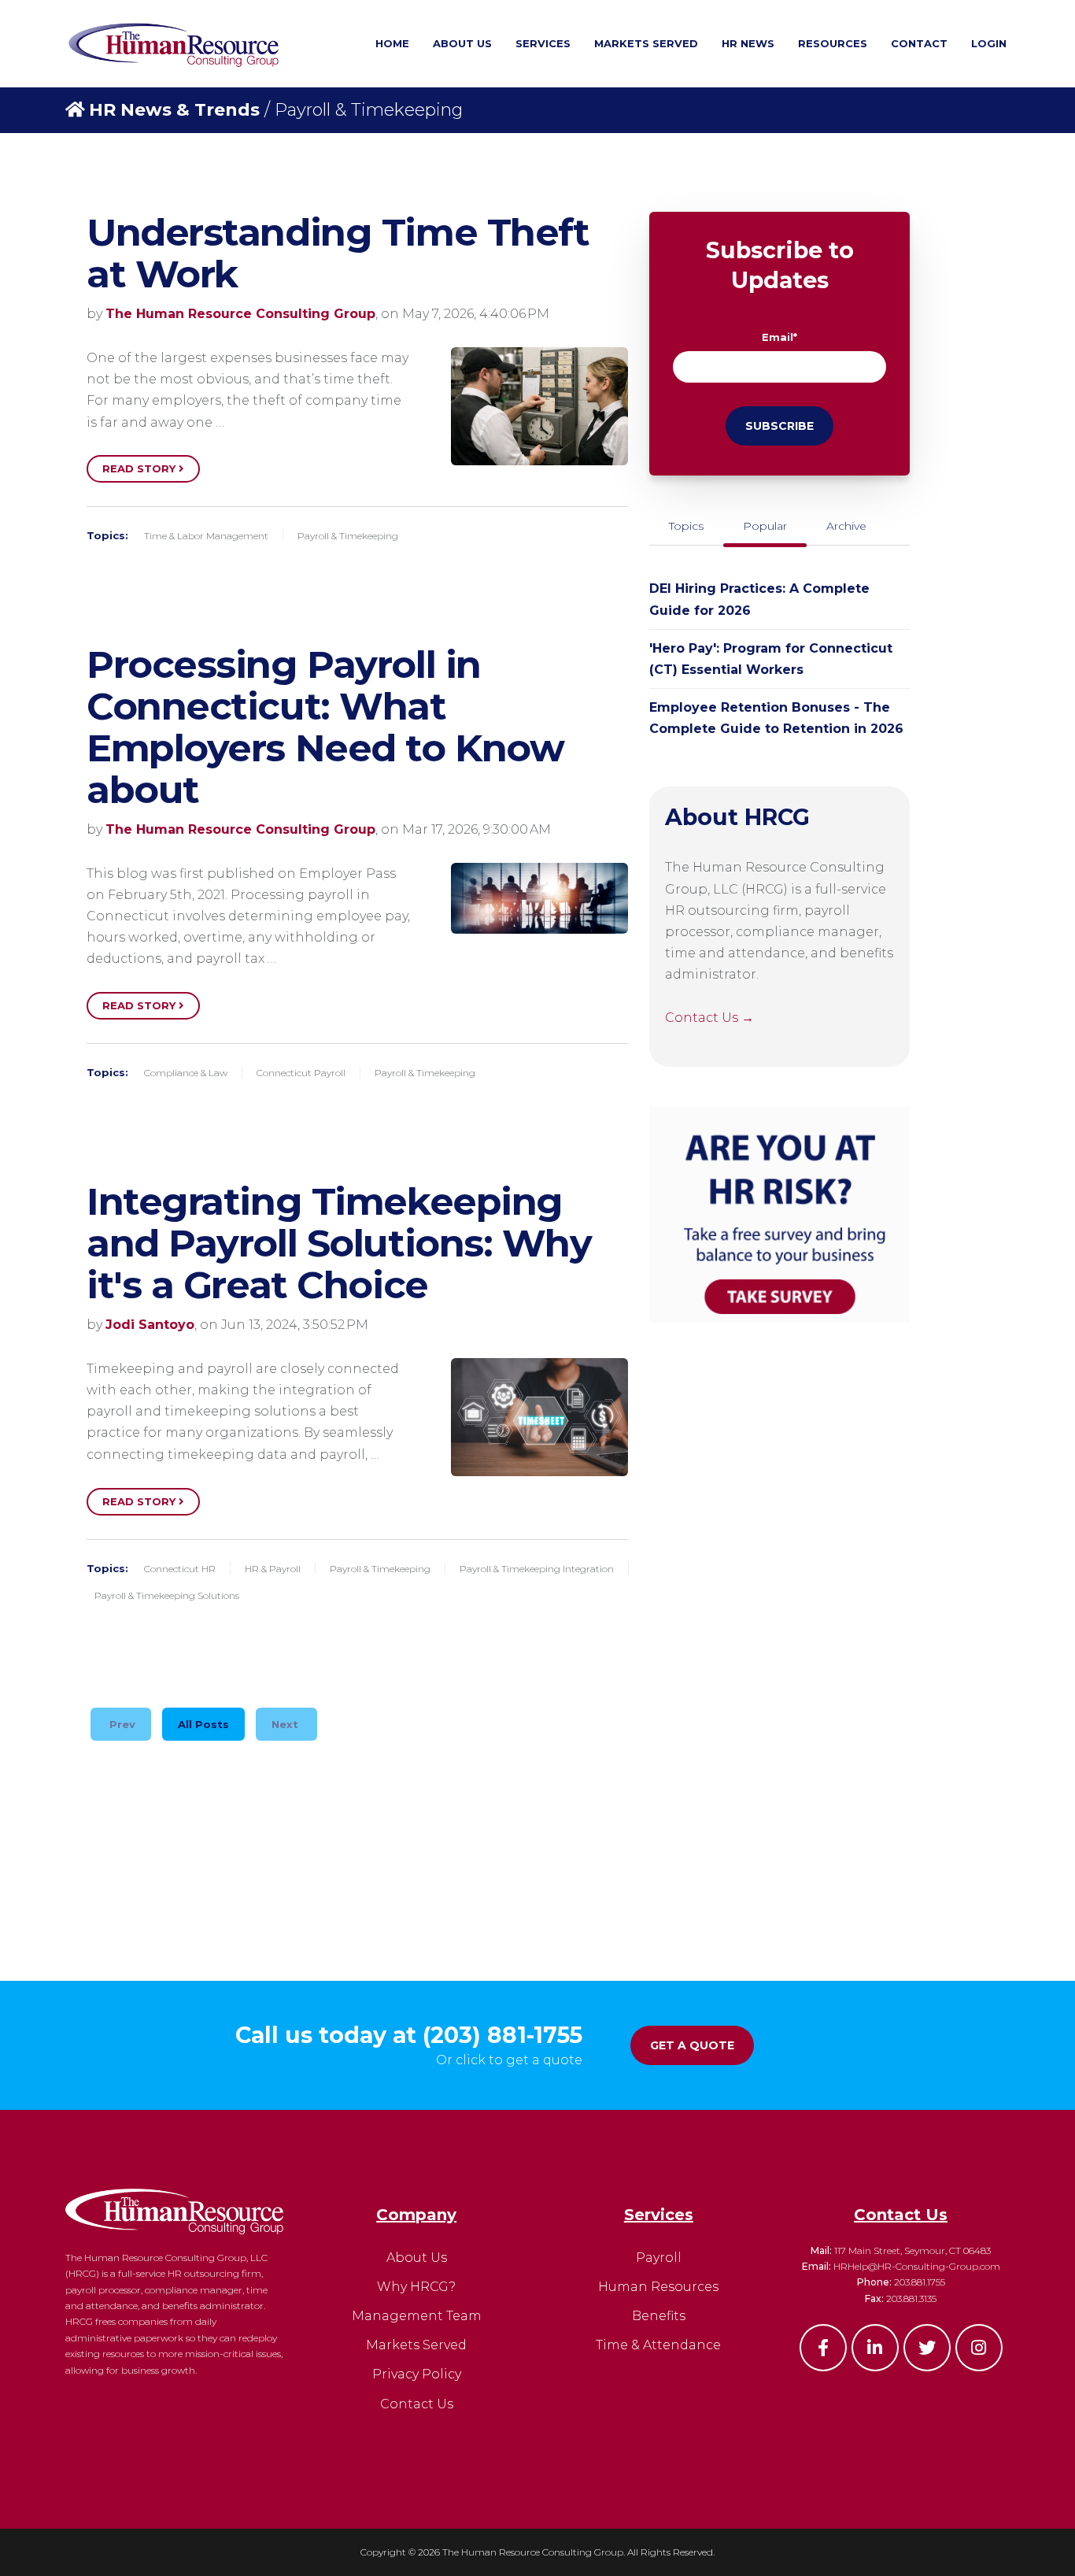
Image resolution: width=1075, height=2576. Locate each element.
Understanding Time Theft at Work (338, 253)
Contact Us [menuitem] (417, 2404)
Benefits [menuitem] (659, 2316)
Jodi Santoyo (150, 1325)
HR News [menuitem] (748, 43)
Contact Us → (709, 1018)
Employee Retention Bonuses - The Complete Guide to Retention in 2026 (776, 718)
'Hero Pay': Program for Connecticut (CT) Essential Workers (771, 659)
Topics (686, 526)
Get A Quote (692, 2045)
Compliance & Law (186, 1073)
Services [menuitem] (543, 43)
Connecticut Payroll (301, 1073)
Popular (765, 526)
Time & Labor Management (206, 536)
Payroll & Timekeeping (348, 536)
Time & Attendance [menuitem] (658, 2345)
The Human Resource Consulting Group (240, 314)
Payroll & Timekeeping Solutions (167, 1595)
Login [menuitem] (989, 43)
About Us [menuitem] (462, 43)
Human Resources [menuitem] (658, 2287)
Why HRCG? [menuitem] (416, 2287)
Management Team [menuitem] (417, 2316)
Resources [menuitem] (833, 43)
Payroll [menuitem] (659, 2258)
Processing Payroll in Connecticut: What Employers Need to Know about (325, 727)
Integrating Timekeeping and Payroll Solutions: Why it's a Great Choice (339, 1243)
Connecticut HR (180, 1569)
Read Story (140, 468)
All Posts (203, 1724)
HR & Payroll (273, 1569)
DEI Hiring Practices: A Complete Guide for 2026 (759, 599)
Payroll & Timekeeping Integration (537, 1569)
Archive (846, 526)
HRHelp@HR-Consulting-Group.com (917, 2266)
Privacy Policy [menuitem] (417, 2374)
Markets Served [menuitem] (646, 43)
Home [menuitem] (392, 43)
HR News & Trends (174, 110)
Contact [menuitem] (919, 43)
